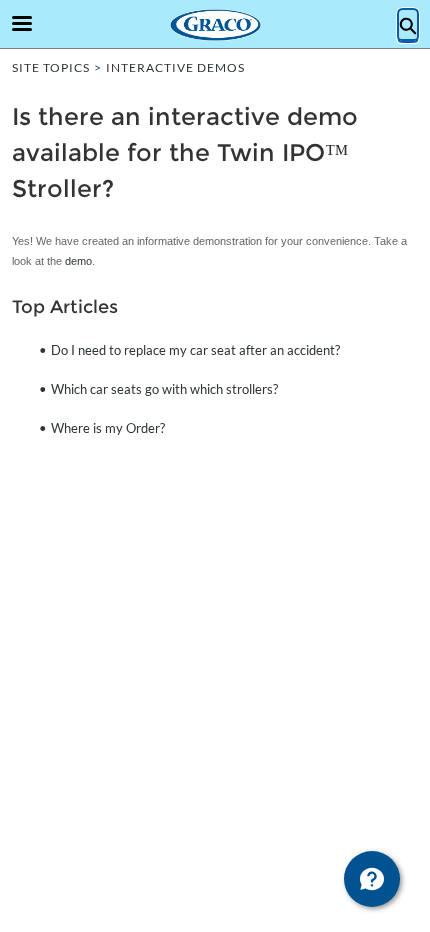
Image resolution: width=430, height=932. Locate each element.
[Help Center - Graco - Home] (215, 25)
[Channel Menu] (372, 879)
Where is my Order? (108, 428)
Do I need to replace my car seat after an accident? (195, 350)
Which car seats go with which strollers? (164, 389)
